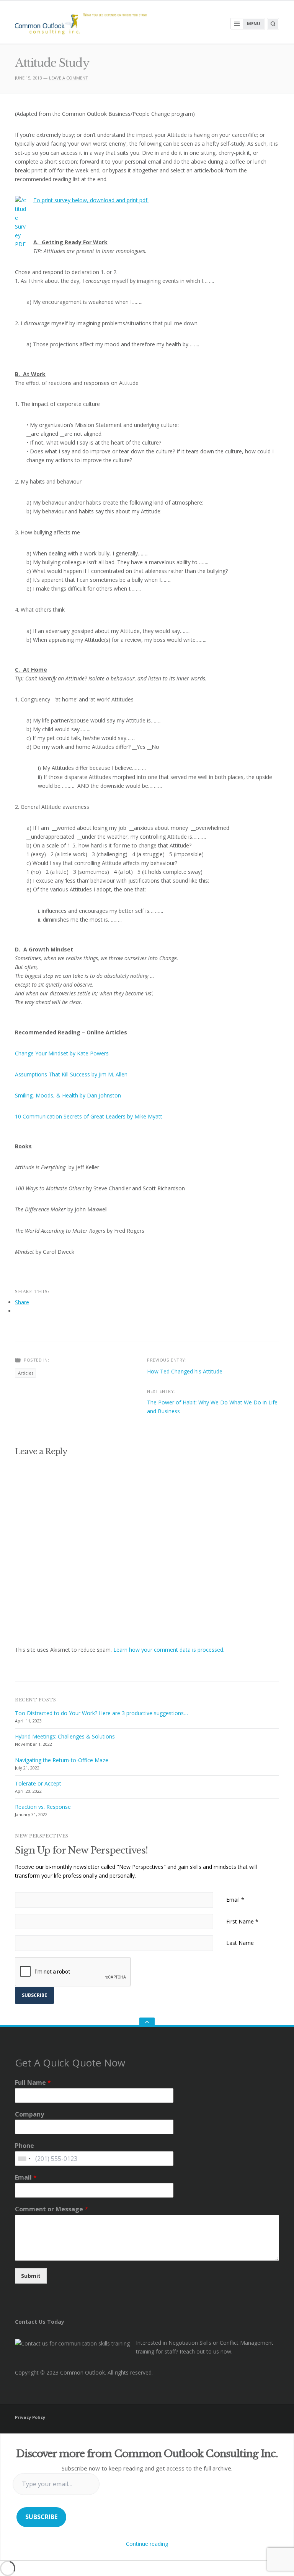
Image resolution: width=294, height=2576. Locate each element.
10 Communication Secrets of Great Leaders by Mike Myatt (89, 1116)
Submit (31, 2276)
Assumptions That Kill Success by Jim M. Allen (71, 1074)
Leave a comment (69, 78)
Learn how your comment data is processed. (169, 1650)
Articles (26, 1373)
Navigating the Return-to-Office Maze (62, 1760)
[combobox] (24, 2159)
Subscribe (41, 2517)
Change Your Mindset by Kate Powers (62, 1053)
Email (235, 1900)
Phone (24, 2146)
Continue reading (147, 2544)
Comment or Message (51, 2209)
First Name (242, 1921)
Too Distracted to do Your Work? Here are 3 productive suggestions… (101, 1713)
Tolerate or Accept (38, 1783)
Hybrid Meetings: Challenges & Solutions (65, 1736)
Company (29, 2114)
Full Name (33, 2083)
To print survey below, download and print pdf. (91, 200)
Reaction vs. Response (43, 1807)
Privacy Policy (30, 2417)
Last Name (240, 1943)
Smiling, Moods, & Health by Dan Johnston (68, 1095)
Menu (254, 24)
